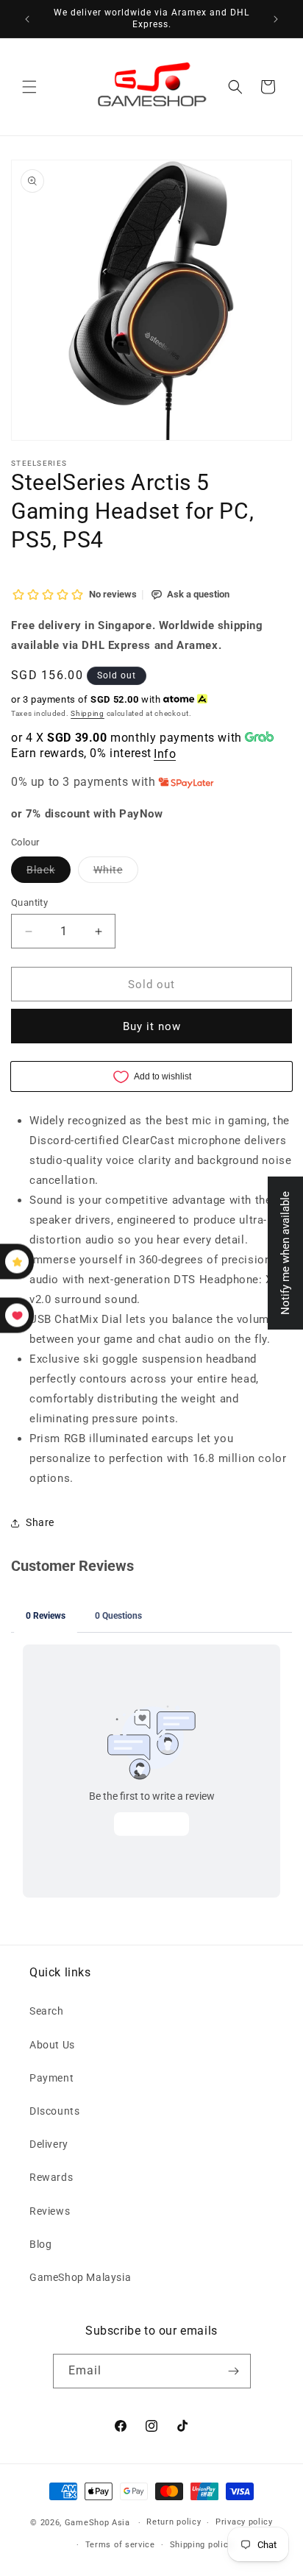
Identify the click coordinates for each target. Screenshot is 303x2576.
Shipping (88, 713)
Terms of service (120, 2545)
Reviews (50, 2211)
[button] (29, 87)
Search (47, 2011)
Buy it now (152, 1026)
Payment (51, 2078)
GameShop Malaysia (80, 2277)
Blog (40, 2244)
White (116, 873)
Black (49, 873)
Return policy (174, 2522)
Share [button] (40, 1522)
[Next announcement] (276, 19)
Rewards (51, 2177)
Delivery (49, 2144)
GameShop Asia (97, 2523)
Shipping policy (202, 2545)
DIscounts (54, 2111)
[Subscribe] (234, 2371)
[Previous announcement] (27, 19)
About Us (52, 2045)
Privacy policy (244, 2522)
